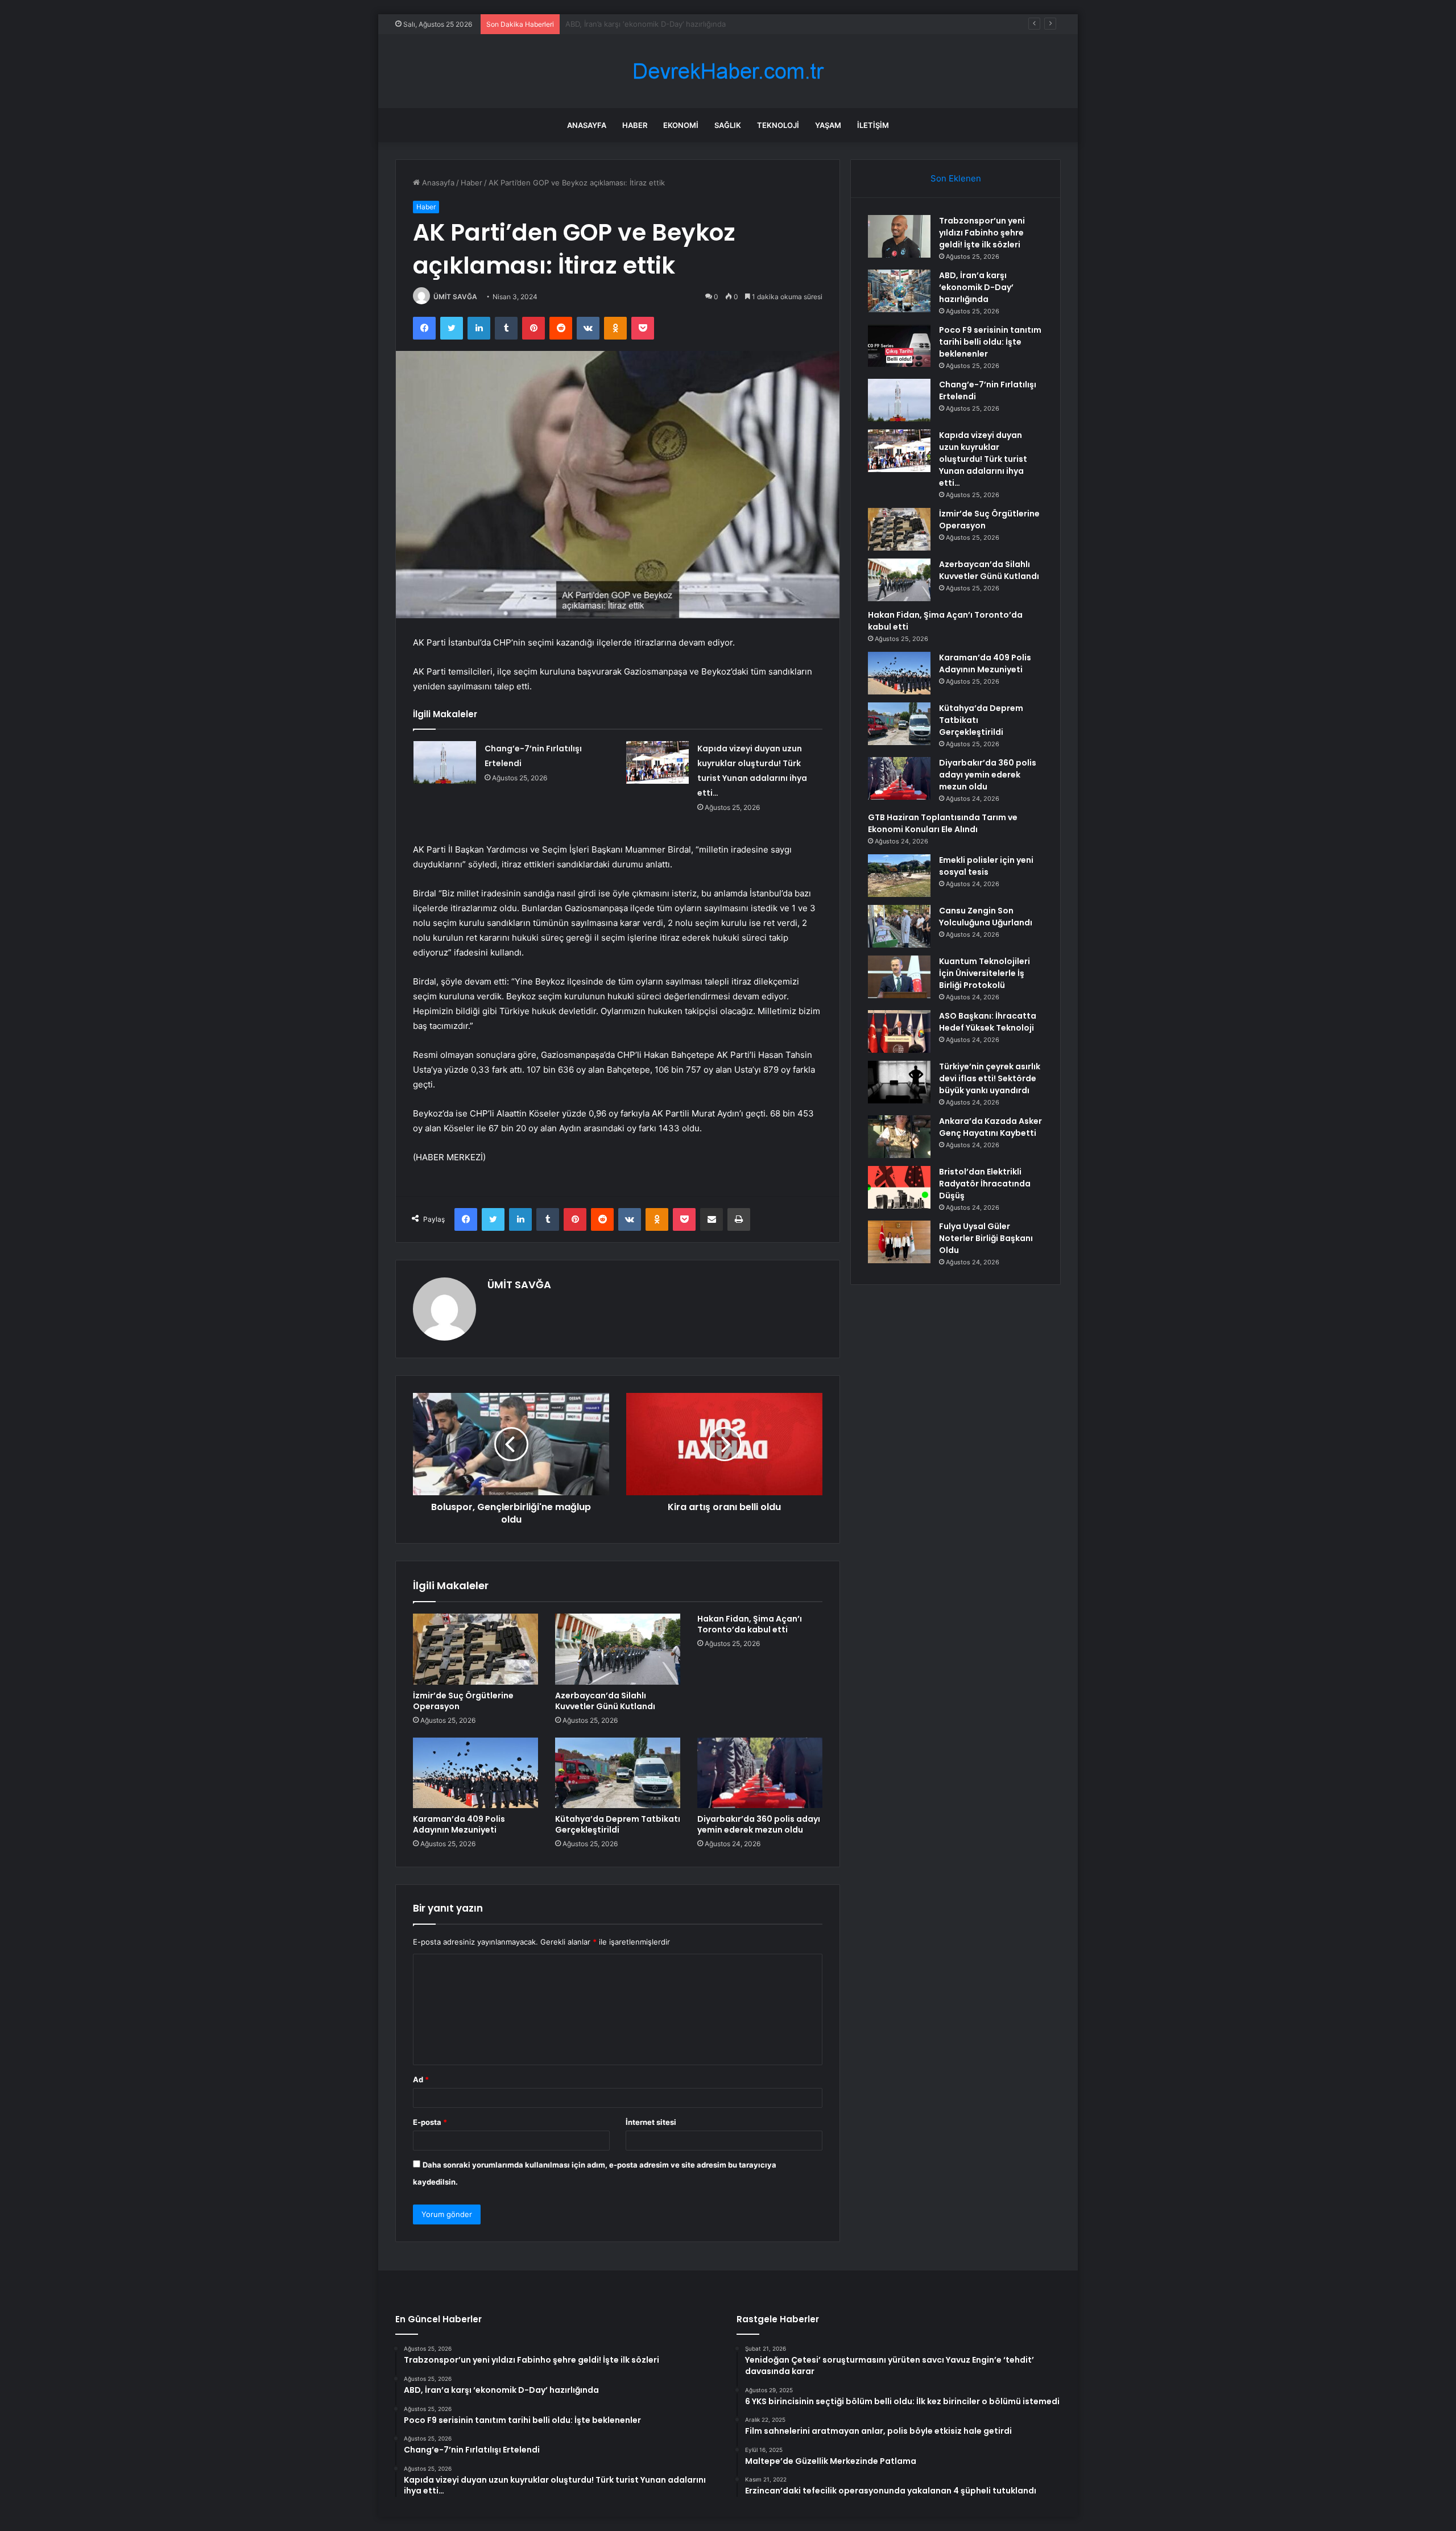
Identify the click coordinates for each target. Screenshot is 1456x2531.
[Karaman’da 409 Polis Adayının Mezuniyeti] (475, 1773)
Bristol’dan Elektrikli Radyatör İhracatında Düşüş (985, 1184)
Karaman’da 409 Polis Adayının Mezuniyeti (459, 1824)
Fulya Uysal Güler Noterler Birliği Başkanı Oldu (986, 1238)
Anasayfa (587, 125)
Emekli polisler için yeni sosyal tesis (986, 866)
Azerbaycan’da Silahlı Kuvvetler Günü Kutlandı (605, 1701)
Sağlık (728, 125)
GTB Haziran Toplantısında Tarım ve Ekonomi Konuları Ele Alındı (943, 823)
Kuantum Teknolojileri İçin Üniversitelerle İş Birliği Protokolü (985, 973)
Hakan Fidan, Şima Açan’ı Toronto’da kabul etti (750, 1624)
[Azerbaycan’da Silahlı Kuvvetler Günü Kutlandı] (618, 1649)
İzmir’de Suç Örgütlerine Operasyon (463, 1701)
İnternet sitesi (651, 2122)
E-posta (430, 2122)
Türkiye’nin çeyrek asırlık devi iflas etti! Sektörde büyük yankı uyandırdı (990, 1078)
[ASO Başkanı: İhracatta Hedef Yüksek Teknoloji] (899, 1031)
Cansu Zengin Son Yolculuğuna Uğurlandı (986, 917)
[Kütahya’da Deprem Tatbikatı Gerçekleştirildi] (618, 1773)
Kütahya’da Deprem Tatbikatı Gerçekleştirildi (618, 1824)
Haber (635, 125)
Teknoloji (778, 125)
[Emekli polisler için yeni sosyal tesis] (899, 876)
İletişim (873, 125)
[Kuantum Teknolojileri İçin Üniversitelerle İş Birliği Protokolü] (899, 977)
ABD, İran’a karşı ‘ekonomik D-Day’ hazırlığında (976, 287)
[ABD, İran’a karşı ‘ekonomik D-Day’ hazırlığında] (899, 291)
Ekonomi (681, 125)
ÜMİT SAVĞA (455, 297)
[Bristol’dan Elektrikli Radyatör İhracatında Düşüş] (899, 1187)
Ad (421, 2079)
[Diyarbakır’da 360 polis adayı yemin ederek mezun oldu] (760, 1773)
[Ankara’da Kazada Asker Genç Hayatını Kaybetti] (899, 1137)
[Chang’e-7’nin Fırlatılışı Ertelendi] (445, 762)
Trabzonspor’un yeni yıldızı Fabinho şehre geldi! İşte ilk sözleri (982, 233)
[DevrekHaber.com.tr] (728, 71)
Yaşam (828, 125)
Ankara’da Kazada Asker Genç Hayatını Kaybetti (990, 1127)
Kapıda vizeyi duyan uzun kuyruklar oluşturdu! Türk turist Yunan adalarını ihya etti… (983, 459)
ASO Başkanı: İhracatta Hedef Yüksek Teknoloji (988, 1022)
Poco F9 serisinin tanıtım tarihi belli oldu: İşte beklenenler (667, 24)
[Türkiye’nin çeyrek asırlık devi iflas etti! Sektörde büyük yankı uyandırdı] (899, 1082)
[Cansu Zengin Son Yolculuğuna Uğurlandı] (899, 926)
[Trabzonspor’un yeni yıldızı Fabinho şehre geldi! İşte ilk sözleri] (899, 236)
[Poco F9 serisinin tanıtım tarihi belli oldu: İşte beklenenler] (899, 346)
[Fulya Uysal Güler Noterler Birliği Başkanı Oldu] (899, 1242)
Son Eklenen (956, 178)
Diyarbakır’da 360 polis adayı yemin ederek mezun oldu (759, 1824)
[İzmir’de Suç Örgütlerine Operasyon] (475, 1649)
